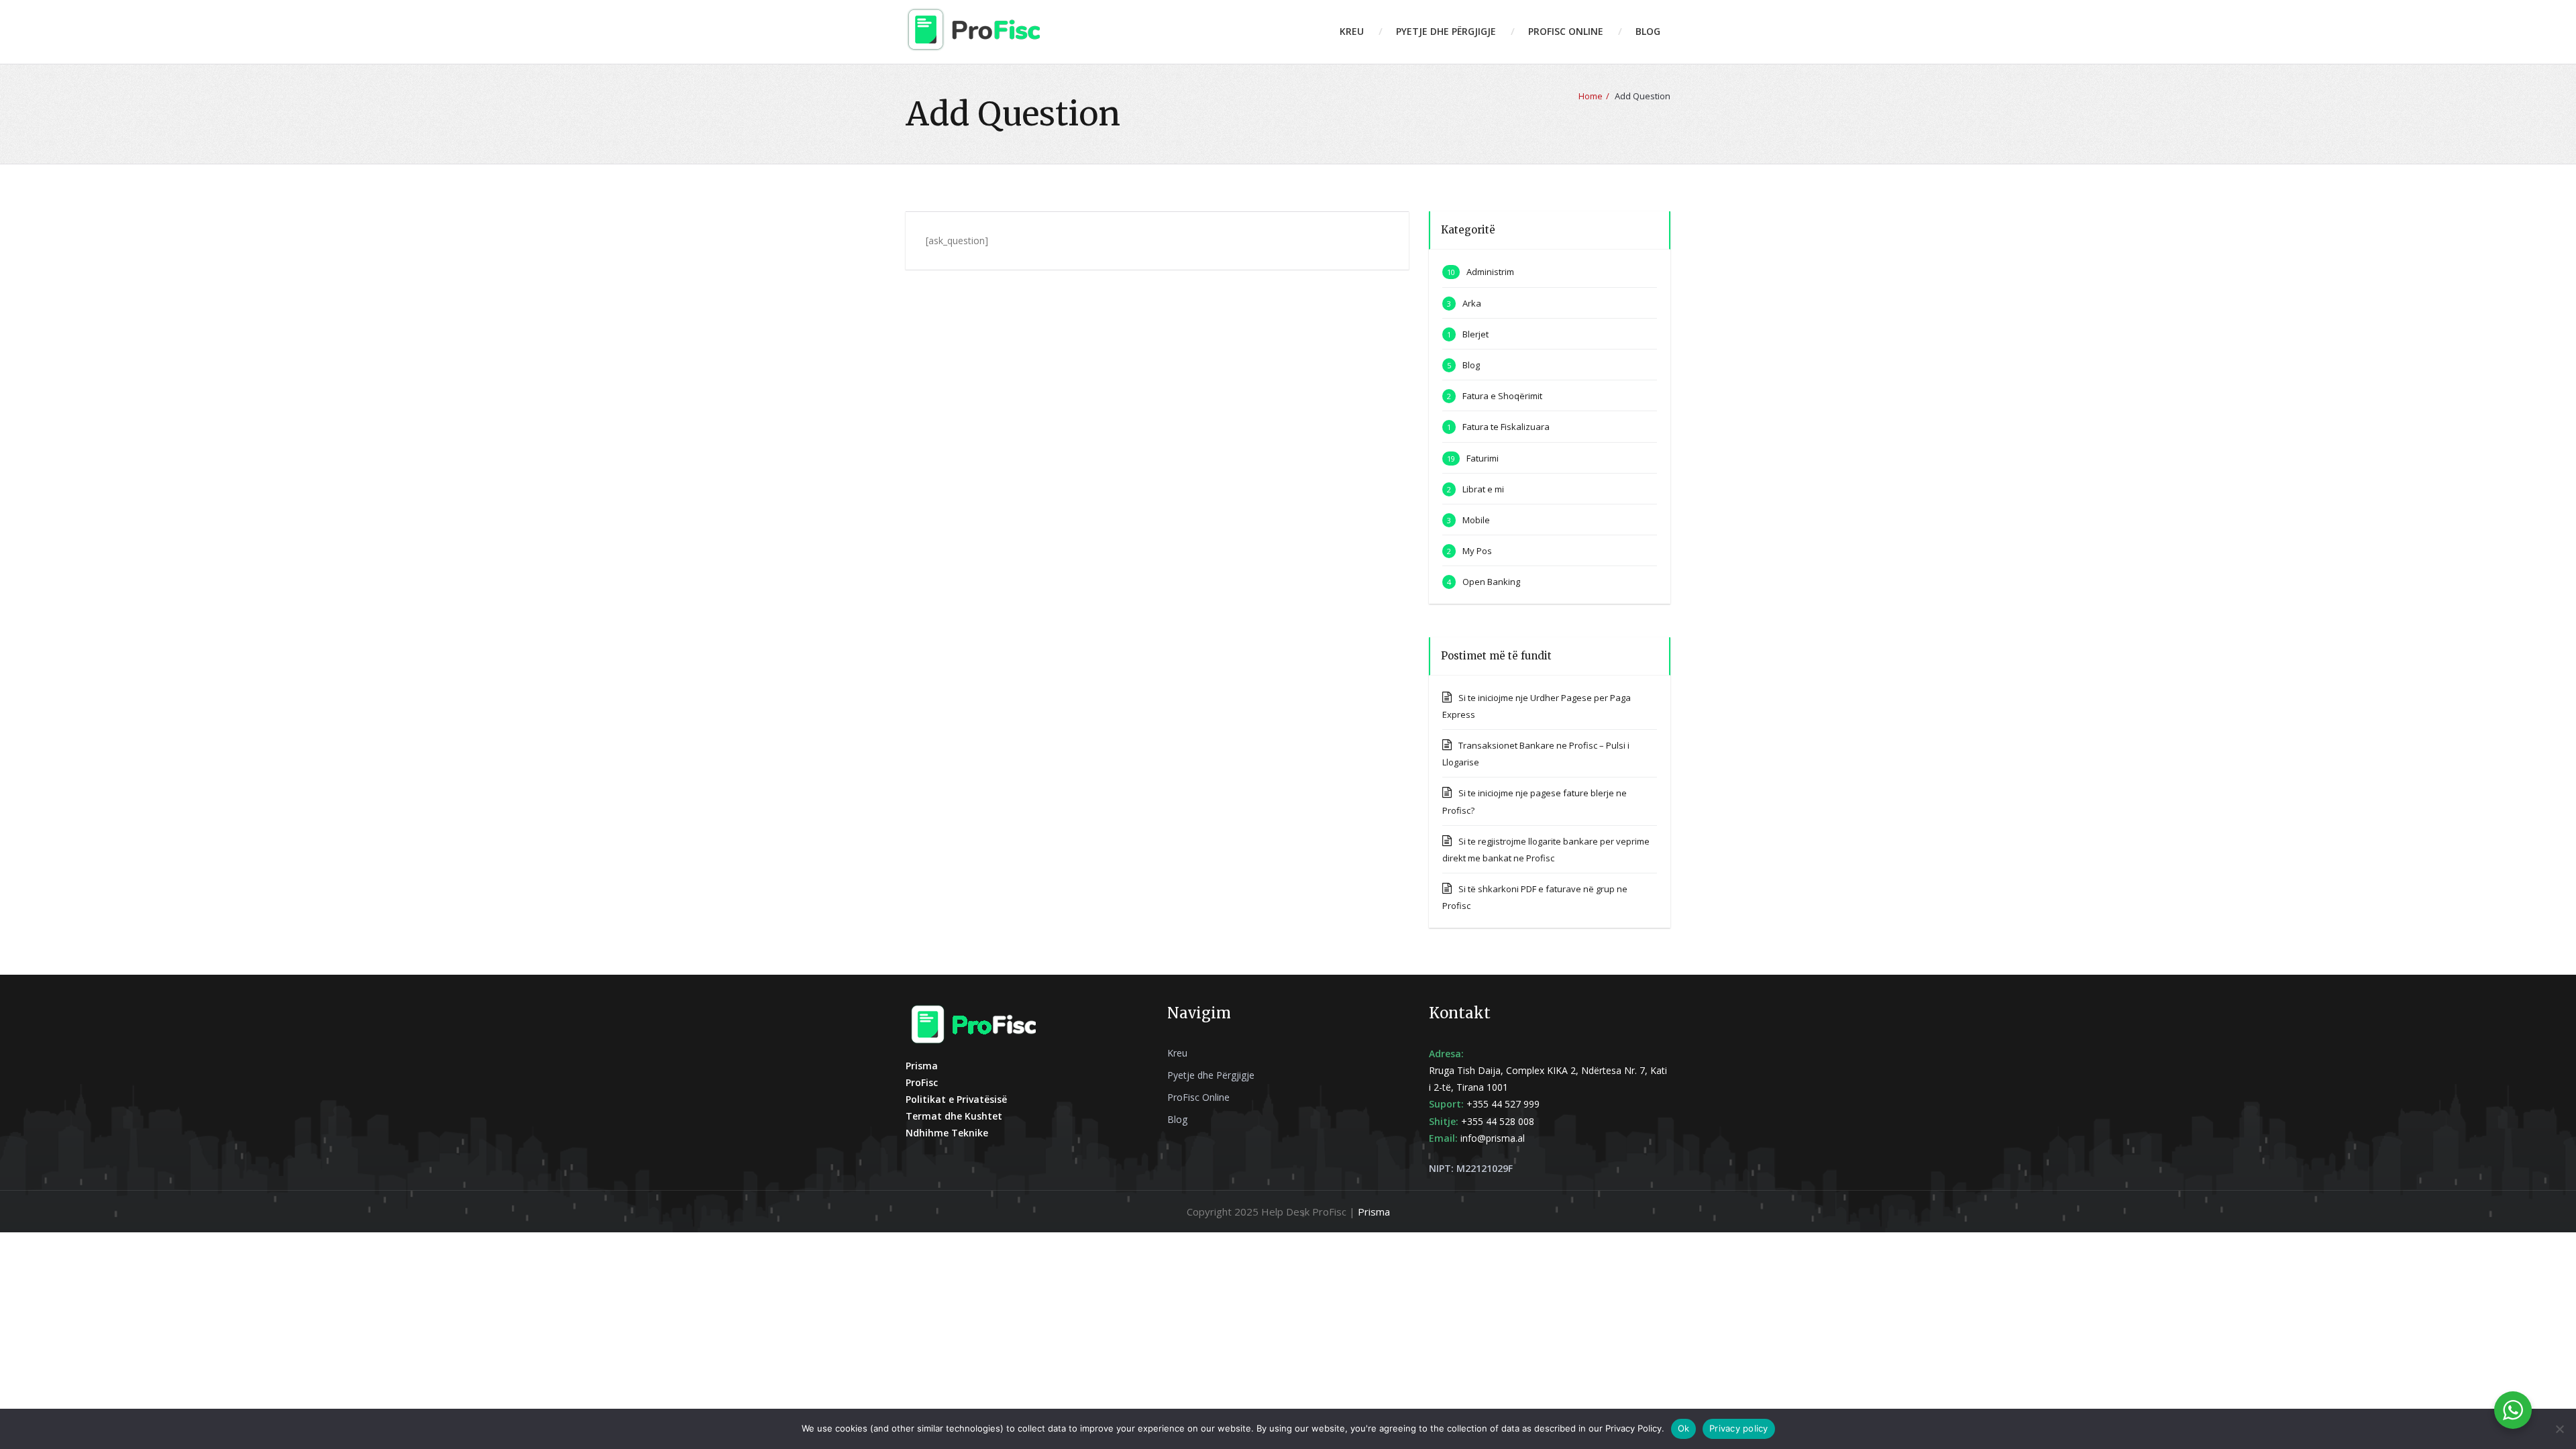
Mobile (1476, 520)
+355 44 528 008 (1498, 1121)
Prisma (1374, 1212)
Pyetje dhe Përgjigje (1446, 31)
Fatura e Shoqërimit (1502, 396)
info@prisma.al (1493, 1138)
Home (1591, 96)
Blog (1648, 31)
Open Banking (1491, 582)
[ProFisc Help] (973, 29)
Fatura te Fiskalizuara (1506, 427)
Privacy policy (1739, 1428)
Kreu (1352, 31)
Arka (1472, 303)
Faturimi (1483, 458)
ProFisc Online (1566, 31)
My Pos (1477, 551)
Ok (1684, 1428)
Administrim (1490, 272)
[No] (2559, 1429)
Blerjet (1475, 334)
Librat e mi (1483, 489)
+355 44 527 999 (1503, 1104)
